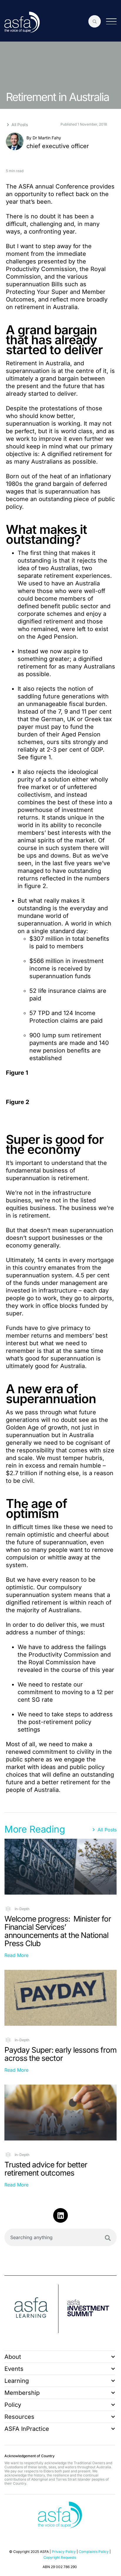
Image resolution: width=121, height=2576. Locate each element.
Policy (13, 2405)
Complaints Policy (94, 2552)
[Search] (108, 2238)
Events (14, 2369)
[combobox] (60, 2237)
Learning (17, 2381)
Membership (22, 2393)
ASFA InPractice (27, 2429)
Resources (19, 2417)
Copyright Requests (60, 2557)
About (13, 2357)
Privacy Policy (64, 2552)
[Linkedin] (60, 2215)
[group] (31, 2309)
